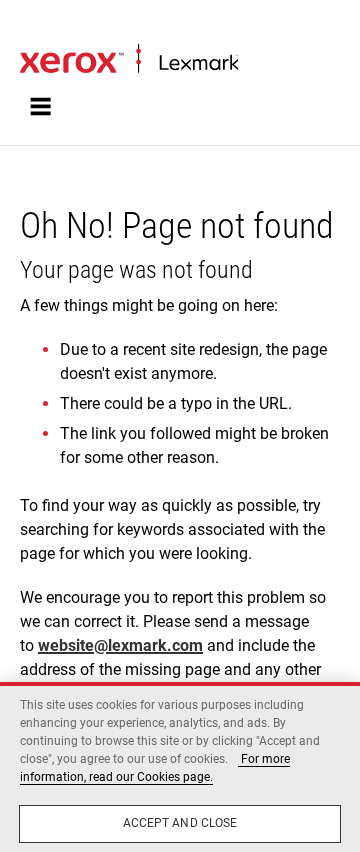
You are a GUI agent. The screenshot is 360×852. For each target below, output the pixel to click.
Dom (33, 26)
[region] (180, 767)
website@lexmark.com (120, 645)
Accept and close (180, 823)
